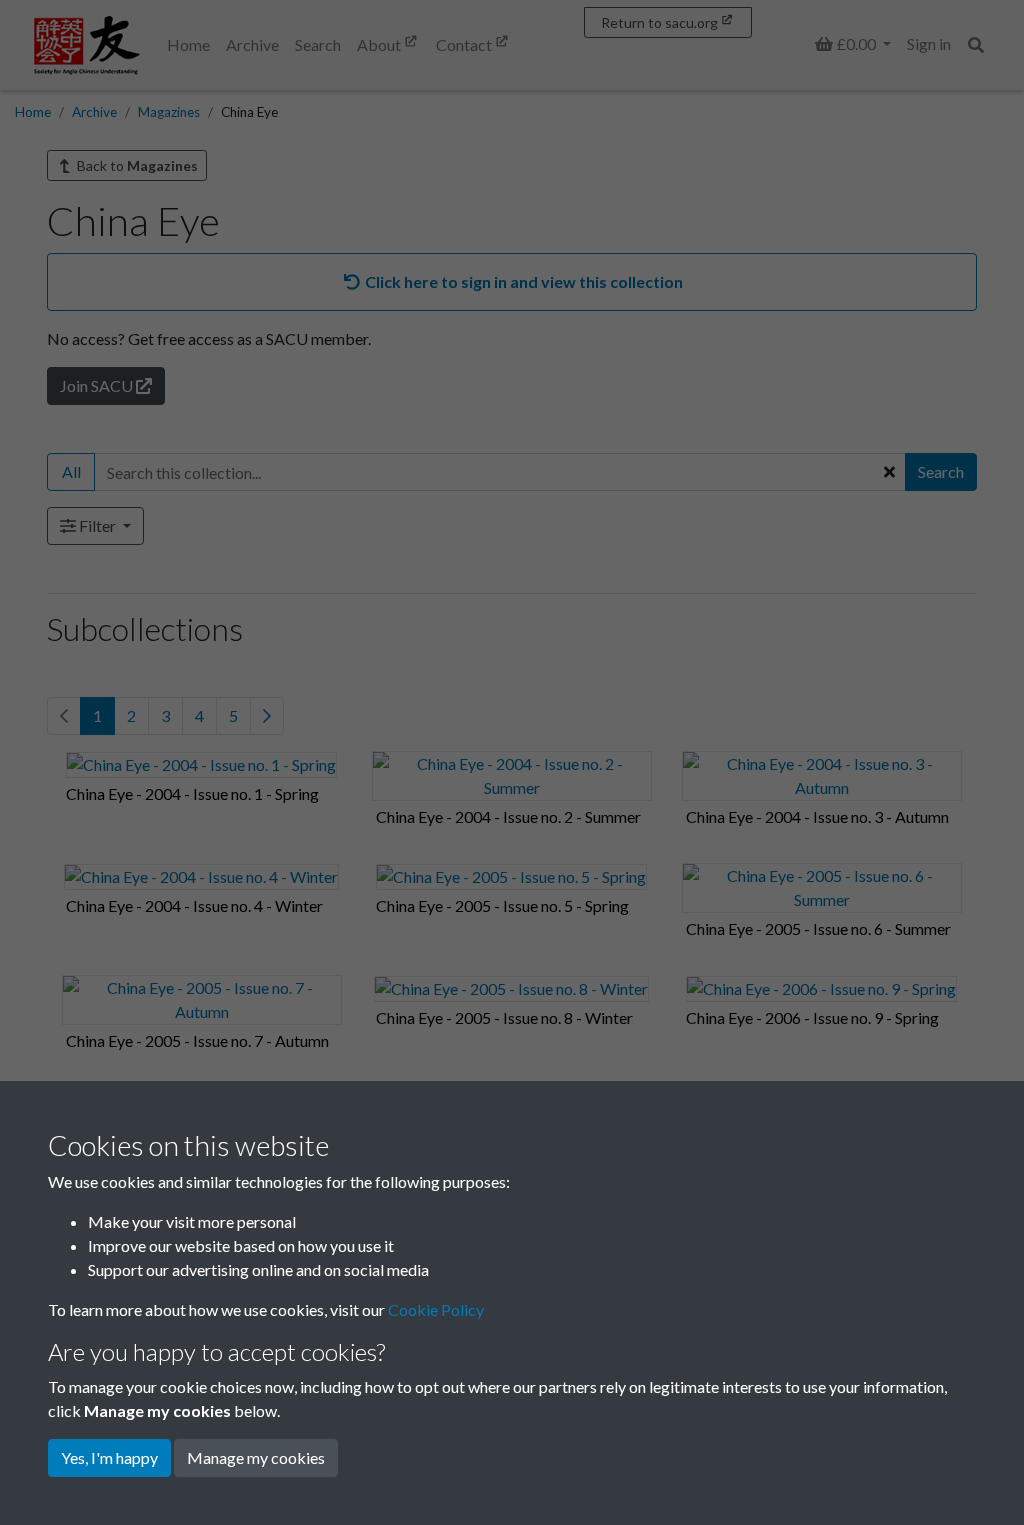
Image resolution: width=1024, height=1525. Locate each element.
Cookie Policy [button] (436, 1309)
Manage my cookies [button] (256, 1457)
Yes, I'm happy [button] (109, 1457)
